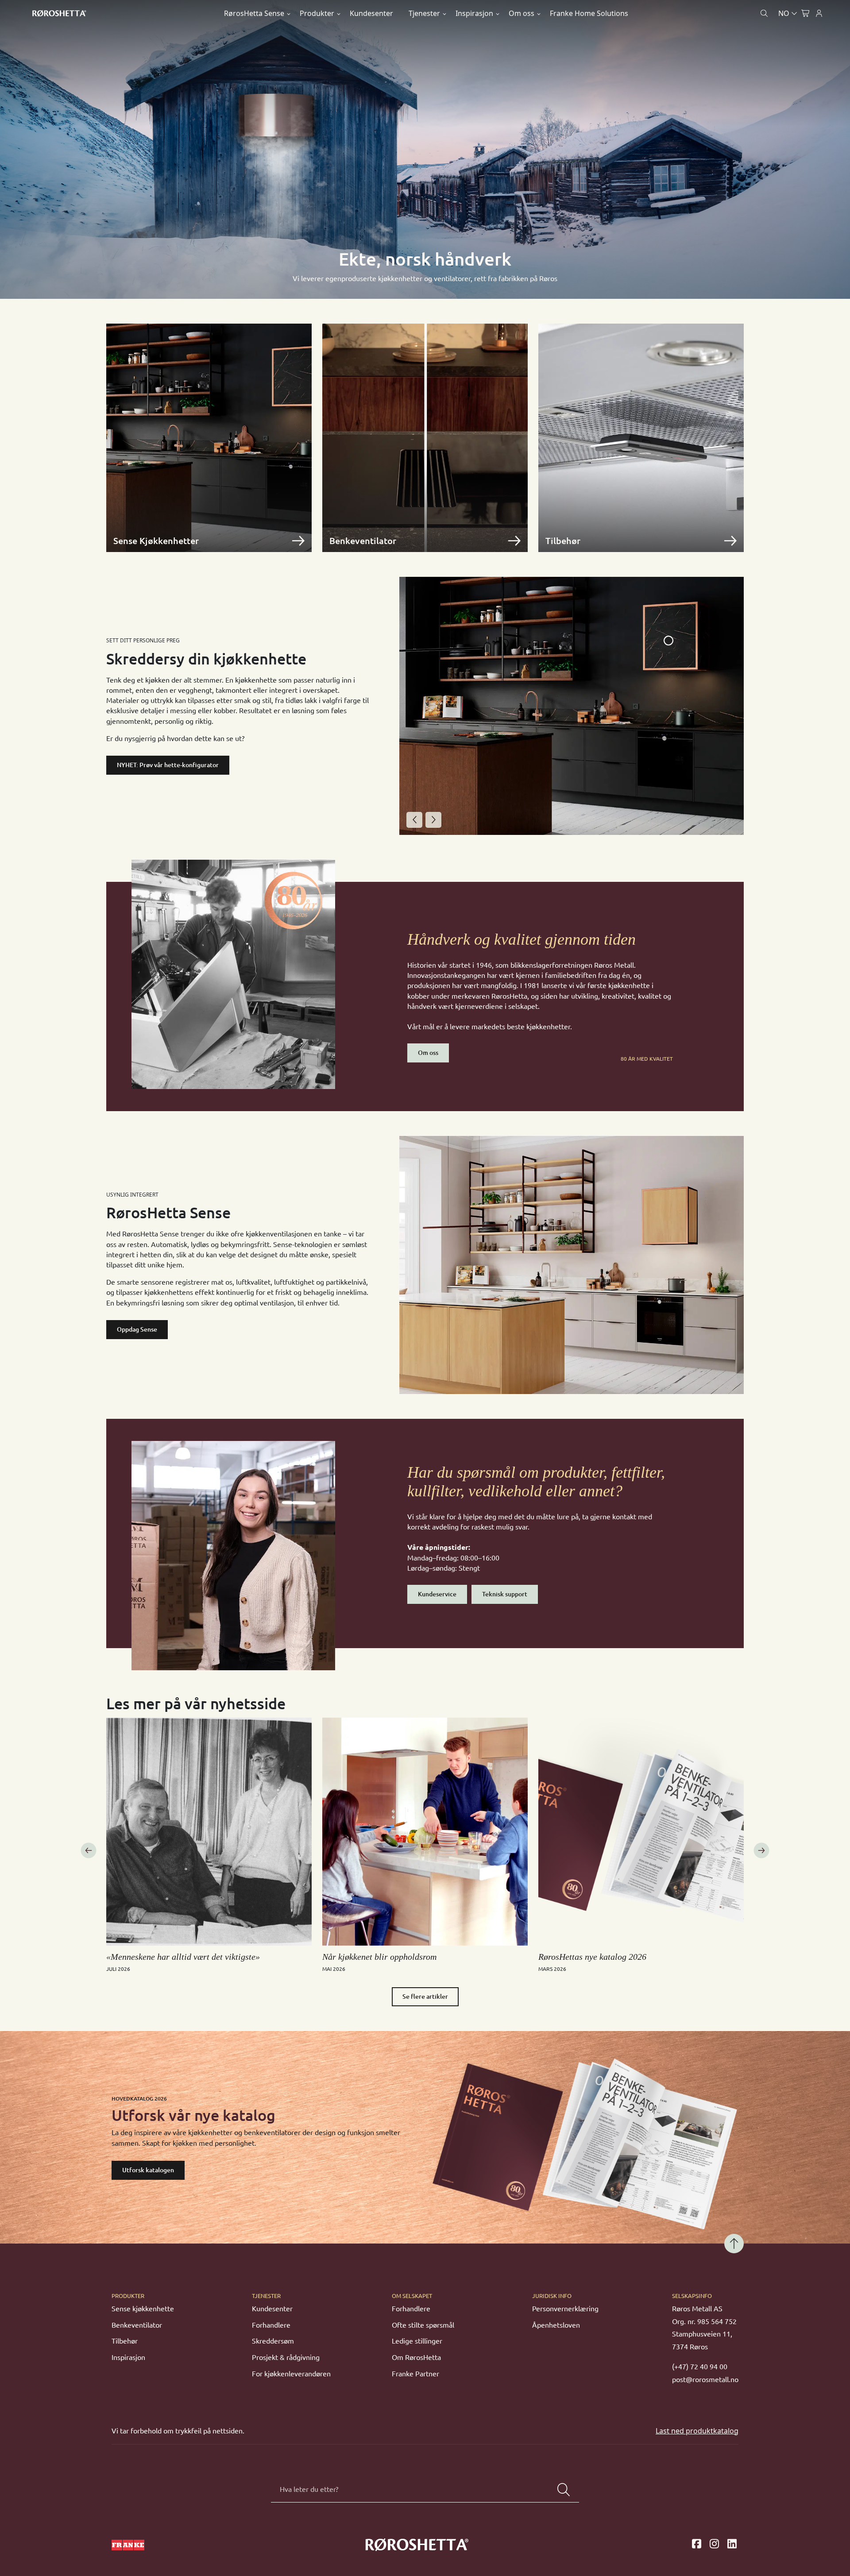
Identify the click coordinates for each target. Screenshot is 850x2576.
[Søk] (564, 2490)
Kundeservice (437, 1594)
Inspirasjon (474, 13)
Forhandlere (271, 2325)
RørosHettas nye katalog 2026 (592, 1957)
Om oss (522, 13)
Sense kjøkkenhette (143, 2309)
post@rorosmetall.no (705, 2379)
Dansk (750, 34)
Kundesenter (371, 13)
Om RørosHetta (416, 2357)
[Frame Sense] (668, 641)
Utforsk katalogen (148, 2170)
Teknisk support (505, 1594)
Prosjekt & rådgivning (286, 2357)
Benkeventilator (137, 2325)
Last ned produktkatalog (697, 2431)
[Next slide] (433, 820)
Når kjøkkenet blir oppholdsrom (379, 1957)
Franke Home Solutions (589, 13)
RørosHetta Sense (254, 13)
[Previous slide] (414, 820)
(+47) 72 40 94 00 (700, 2367)
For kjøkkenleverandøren (291, 2374)
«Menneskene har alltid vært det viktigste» (183, 1957)
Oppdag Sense (137, 1329)
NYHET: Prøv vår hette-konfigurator (168, 765)
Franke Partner (415, 2374)
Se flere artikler (425, 1997)
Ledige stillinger (417, 2341)
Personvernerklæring (565, 2309)
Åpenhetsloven (556, 2325)
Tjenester (424, 13)
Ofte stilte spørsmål (423, 2325)
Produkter (317, 13)
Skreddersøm (273, 2341)
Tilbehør (125, 2341)
